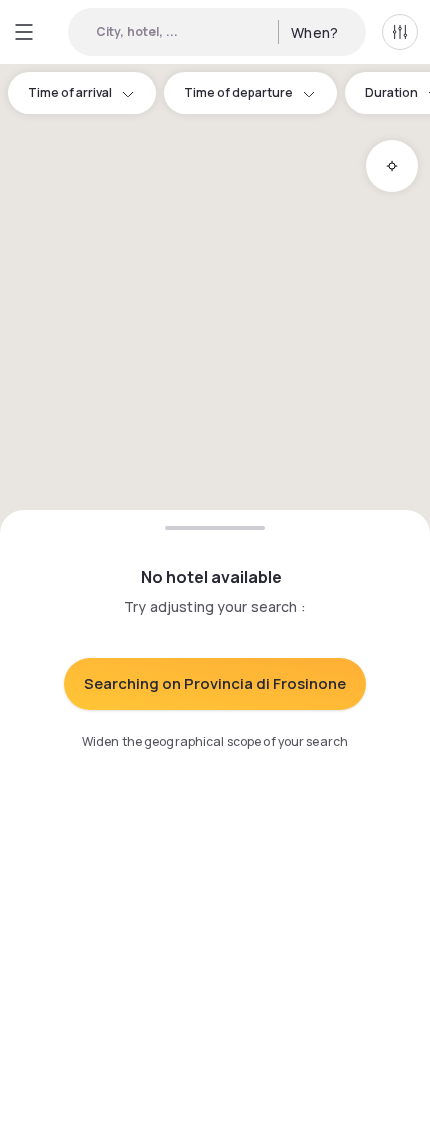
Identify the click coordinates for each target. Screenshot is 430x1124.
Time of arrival (70, 92)
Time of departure (238, 92)
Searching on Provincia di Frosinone (215, 683)
